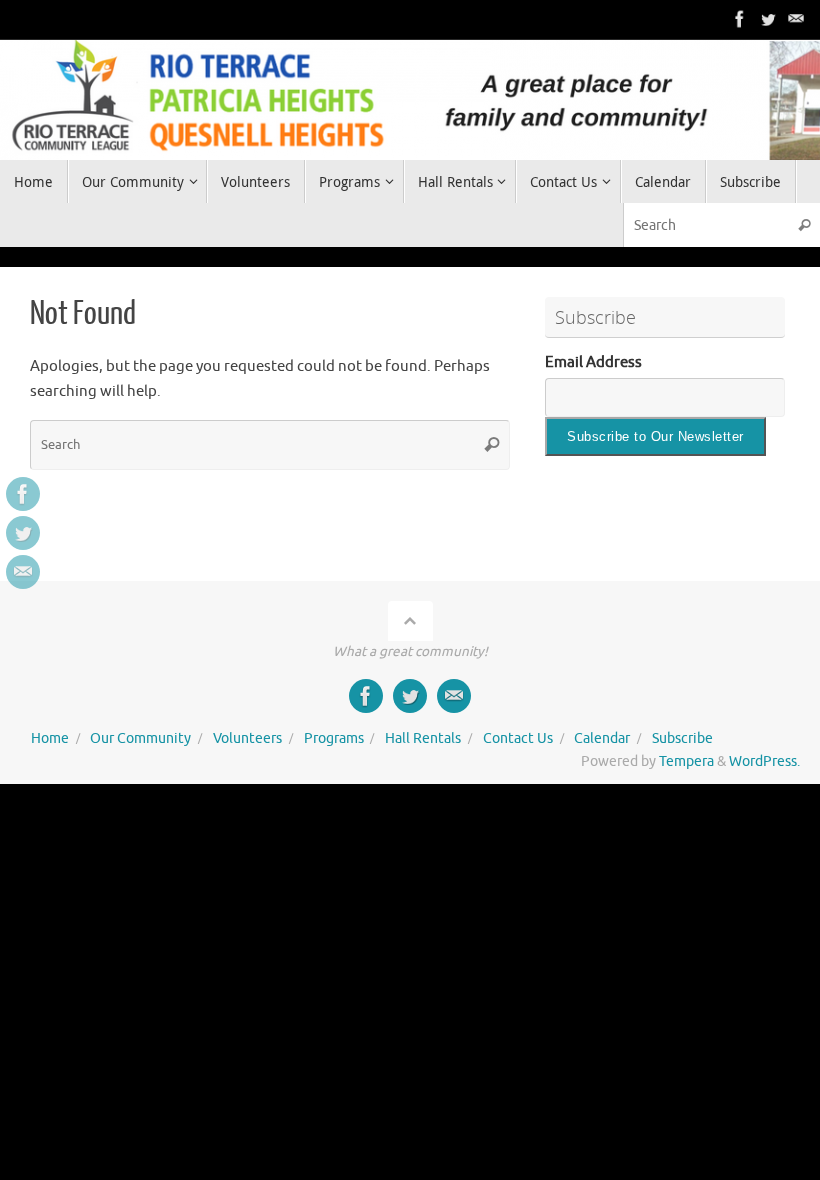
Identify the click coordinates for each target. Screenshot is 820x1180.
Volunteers (247, 738)
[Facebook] (740, 19)
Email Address (593, 362)
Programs (334, 738)
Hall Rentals (423, 738)
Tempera (686, 761)
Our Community (140, 738)
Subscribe (682, 738)
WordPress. (764, 761)
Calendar (602, 738)
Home (50, 738)
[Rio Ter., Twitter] (768, 19)
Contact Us (518, 738)
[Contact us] (796, 19)
